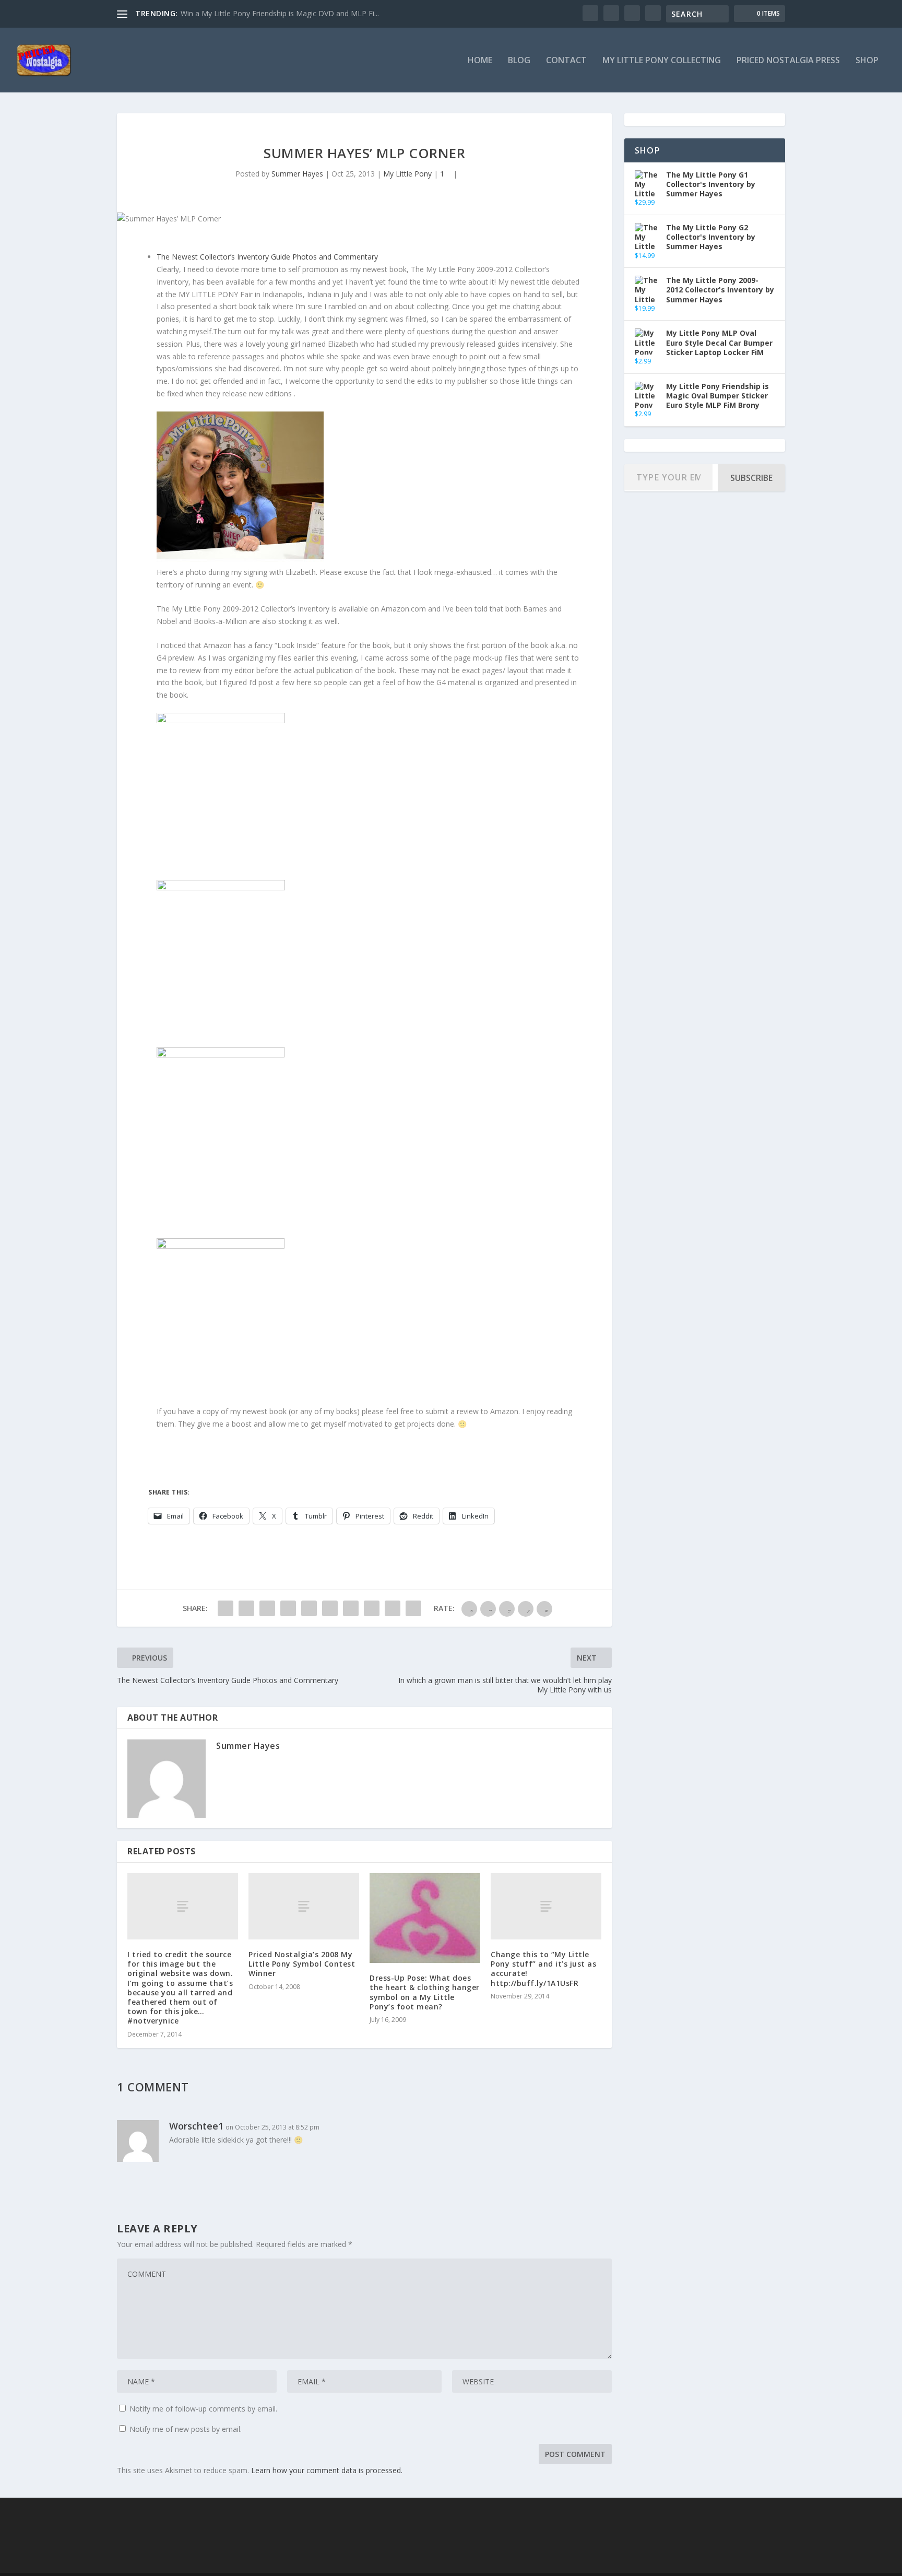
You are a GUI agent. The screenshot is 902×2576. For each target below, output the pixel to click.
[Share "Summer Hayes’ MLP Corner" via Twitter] (246, 1608)
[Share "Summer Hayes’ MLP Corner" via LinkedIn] (330, 1608)
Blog (519, 61)
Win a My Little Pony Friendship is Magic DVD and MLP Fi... (280, 13)
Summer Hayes (297, 174)
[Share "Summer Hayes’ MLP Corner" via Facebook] (225, 1608)
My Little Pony (407, 174)
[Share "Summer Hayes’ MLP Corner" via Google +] (267, 1608)
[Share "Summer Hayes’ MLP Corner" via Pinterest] (309, 1608)
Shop (867, 61)
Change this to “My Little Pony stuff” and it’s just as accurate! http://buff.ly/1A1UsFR (543, 1969)
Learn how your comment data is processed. (327, 2470)
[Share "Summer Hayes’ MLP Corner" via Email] (393, 1608)
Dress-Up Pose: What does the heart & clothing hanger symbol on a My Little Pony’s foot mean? (425, 1992)
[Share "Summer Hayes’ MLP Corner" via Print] (413, 1608)
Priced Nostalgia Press (788, 61)
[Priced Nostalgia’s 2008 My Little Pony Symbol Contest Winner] (304, 1906)
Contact (566, 61)
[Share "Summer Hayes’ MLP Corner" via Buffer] (351, 1608)
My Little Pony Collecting (662, 61)
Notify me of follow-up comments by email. (203, 2409)
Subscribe (751, 478)
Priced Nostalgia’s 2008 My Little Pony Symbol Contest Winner (302, 1964)
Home (480, 61)
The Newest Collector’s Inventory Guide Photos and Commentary (267, 257)
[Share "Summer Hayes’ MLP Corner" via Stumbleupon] (372, 1608)
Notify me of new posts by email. (186, 2429)
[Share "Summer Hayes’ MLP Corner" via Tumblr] (288, 1608)
